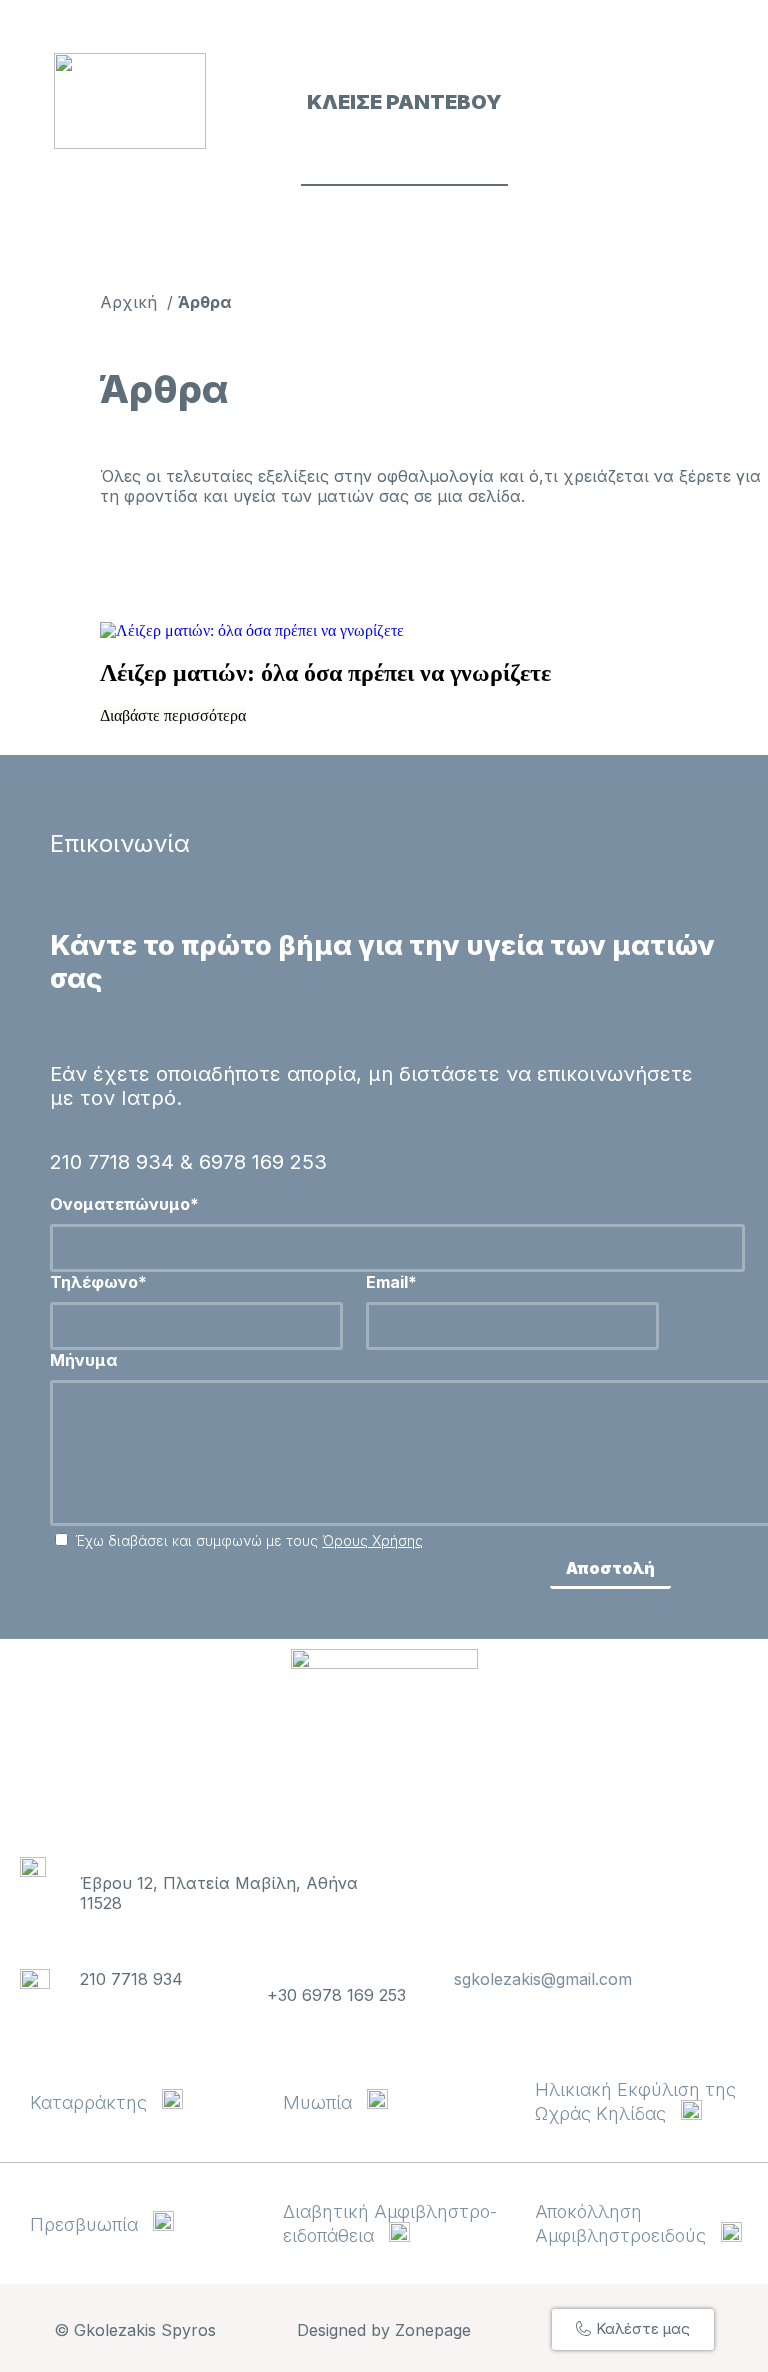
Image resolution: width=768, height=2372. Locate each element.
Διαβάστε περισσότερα (173, 715)
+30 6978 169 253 (336, 1995)
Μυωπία (325, 2102)
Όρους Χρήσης (372, 1540)
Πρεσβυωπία (91, 2224)
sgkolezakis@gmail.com (543, 1979)
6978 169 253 (263, 1162)
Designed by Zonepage (384, 2330)
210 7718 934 (112, 1162)
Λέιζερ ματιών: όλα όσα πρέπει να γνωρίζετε (325, 673)
